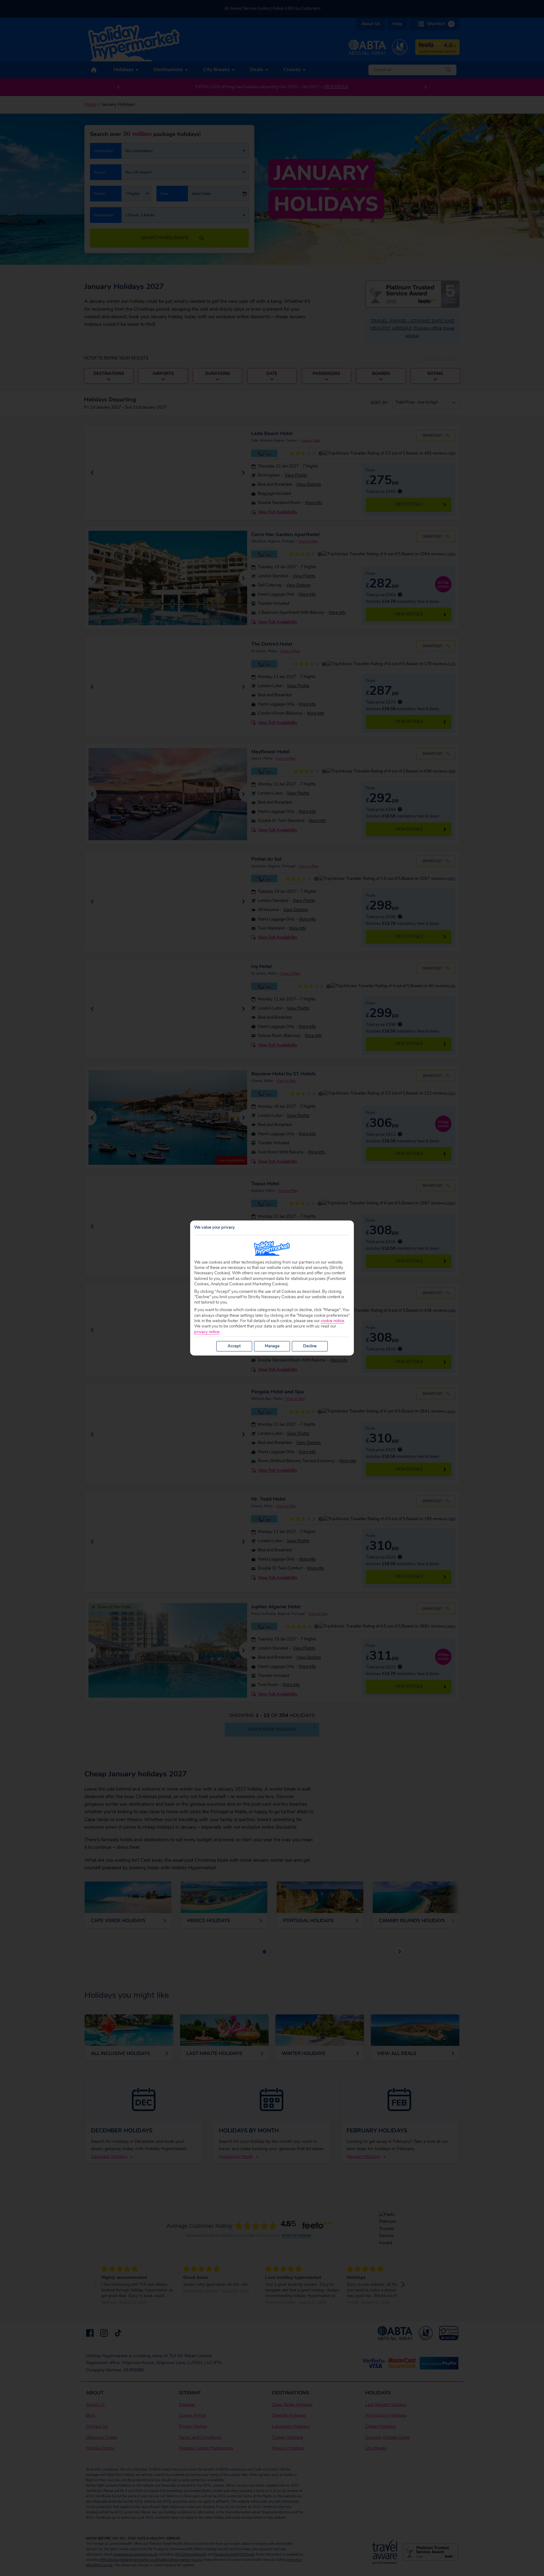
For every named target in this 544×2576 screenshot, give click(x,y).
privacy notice (207, 1332)
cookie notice (332, 1321)
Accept (234, 1346)
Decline (310, 1346)
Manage (272, 1346)
